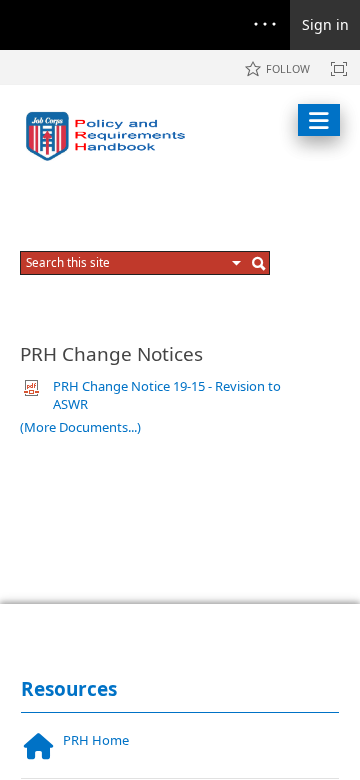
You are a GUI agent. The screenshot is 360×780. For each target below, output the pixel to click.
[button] (237, 263)
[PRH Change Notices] (110, 136)
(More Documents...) (80, 427)
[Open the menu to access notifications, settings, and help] (265, 25)
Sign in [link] (325, 24)
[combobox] (126, 262)
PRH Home (96, 740)
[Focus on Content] (339, 69)
